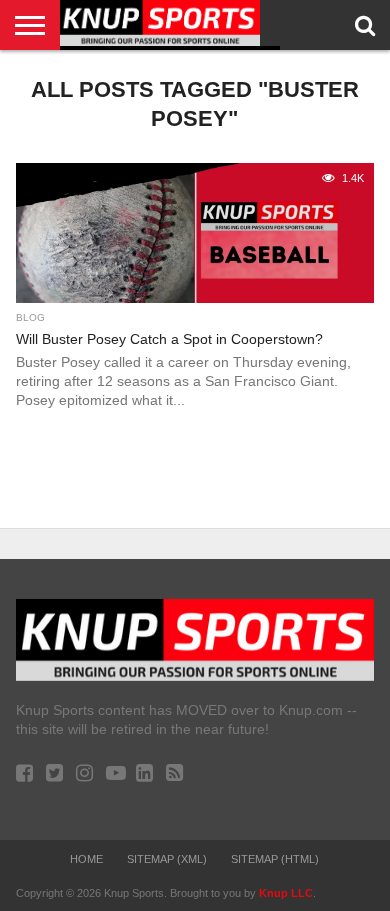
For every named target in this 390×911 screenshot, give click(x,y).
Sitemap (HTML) (275, 859)
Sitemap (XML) (167, 859)
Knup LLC (286, 893)
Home (86, 859)
